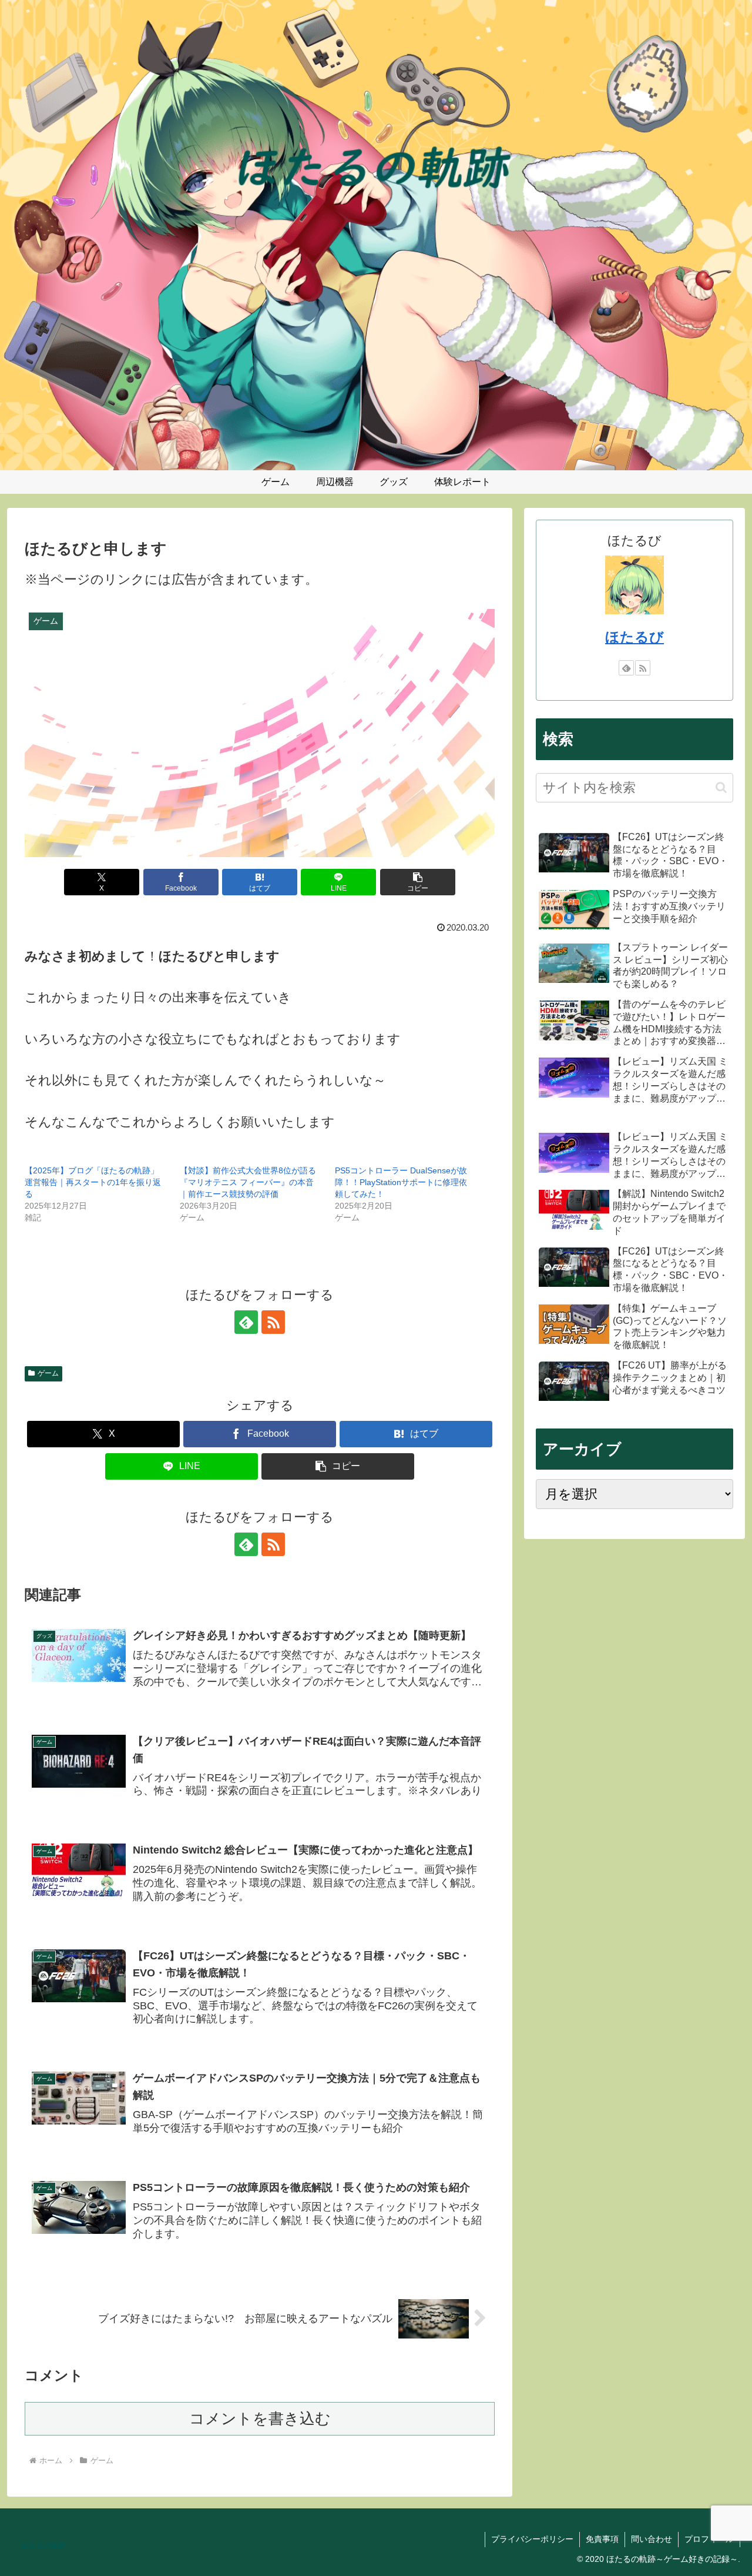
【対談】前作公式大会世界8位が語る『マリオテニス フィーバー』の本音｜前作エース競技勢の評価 (248, 1182)
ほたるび (634, 637)
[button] (418, 882)
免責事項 (602, 2539)
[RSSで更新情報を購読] (273, 1322)
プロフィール (709, 2539)
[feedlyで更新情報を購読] (246, 1322)
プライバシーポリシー (532, 2539)
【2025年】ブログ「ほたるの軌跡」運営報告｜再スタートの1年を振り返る (93, 1182)
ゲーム (48, 1373)
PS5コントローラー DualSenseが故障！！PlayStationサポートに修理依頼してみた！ (401, 1182)
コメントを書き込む (260, 2418)
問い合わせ (652, 2539)
